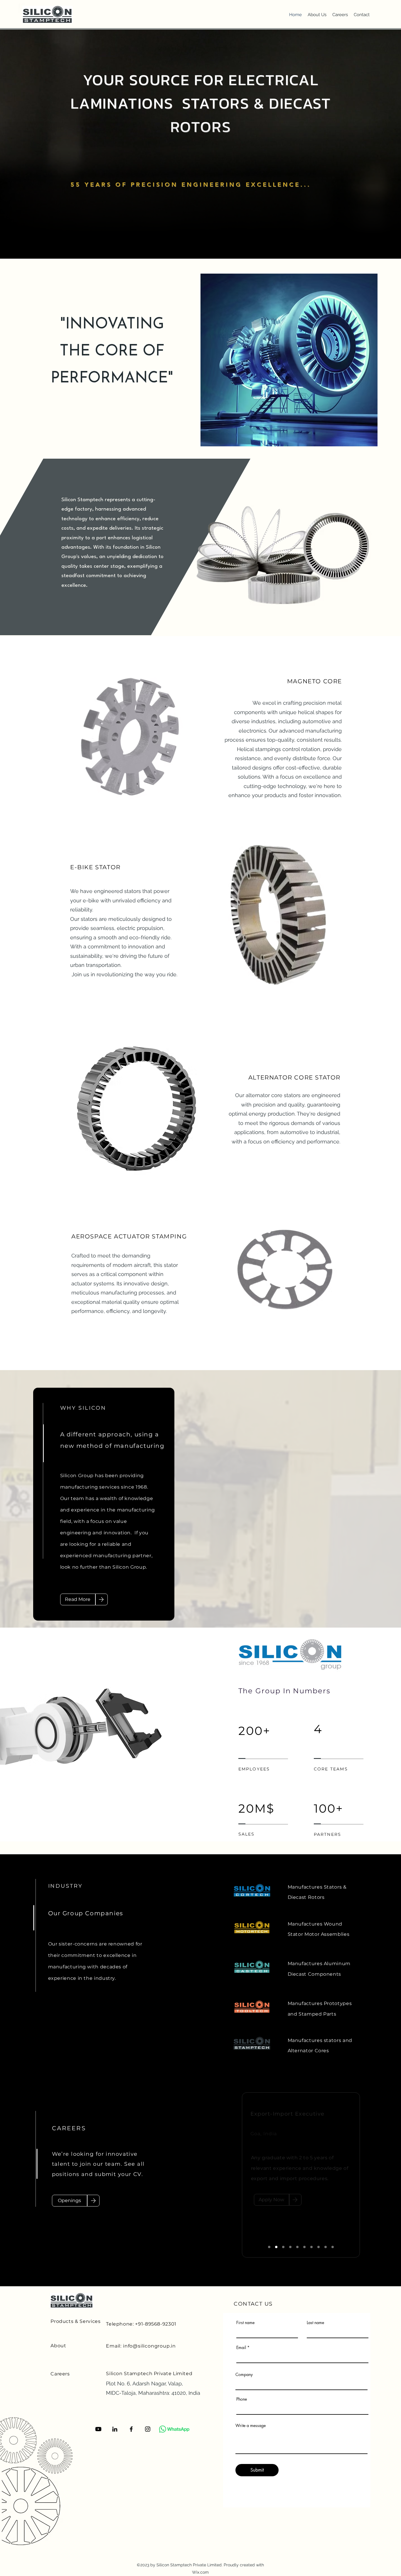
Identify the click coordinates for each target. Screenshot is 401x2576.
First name (245, 2323)
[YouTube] (98, 2429)
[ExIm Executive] (276, 2247)
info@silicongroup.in (149, 2346)
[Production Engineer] (326, 2247)
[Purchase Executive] (297, 2247)
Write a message (251, 2426)
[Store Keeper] (304, 2247)
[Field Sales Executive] (333, 2247)
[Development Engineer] (311, 2247)
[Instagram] (148, 2429)
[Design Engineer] (319, 2247)
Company (244, 2375)
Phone (242, 2399)
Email (241, 2348)
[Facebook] (131, 2429)
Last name (315, 2323)
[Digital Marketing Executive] (290, 2247)
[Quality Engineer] (269, 2247)
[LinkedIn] (115, 2429)
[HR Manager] (283, 2247)
